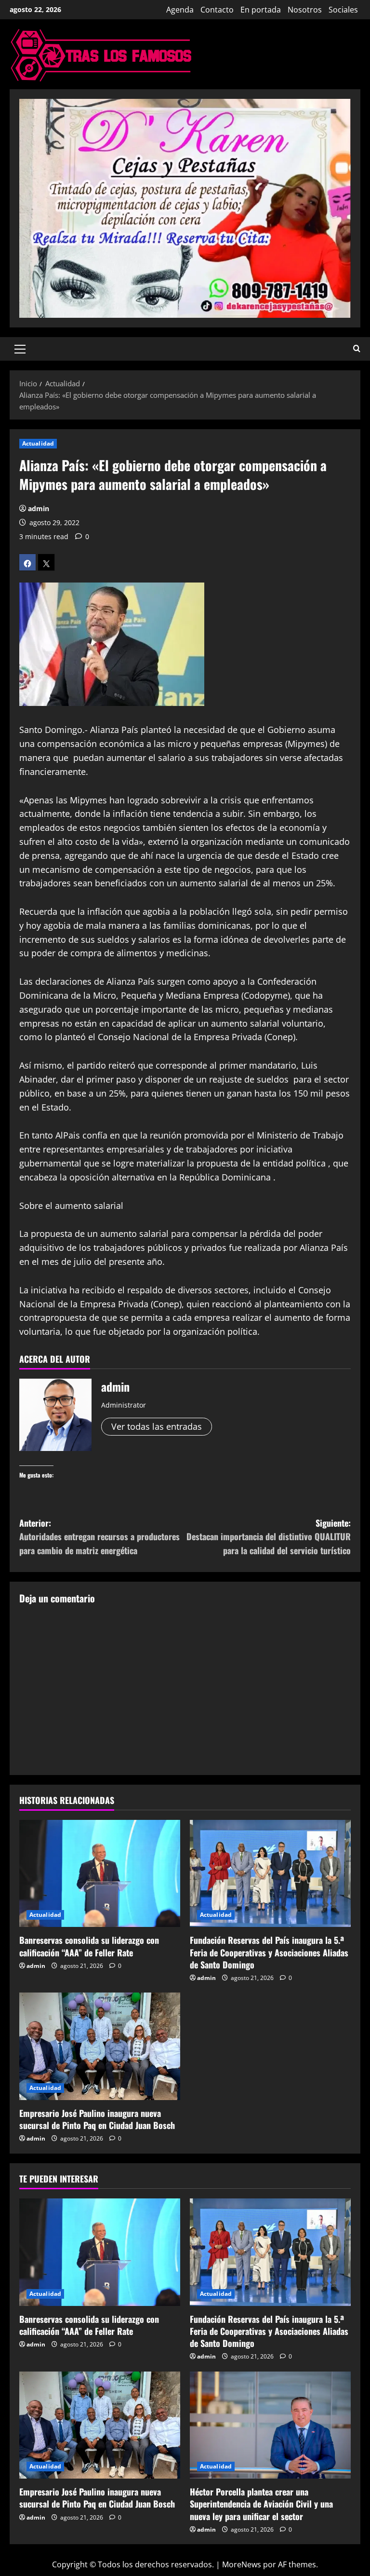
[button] (20, 349)
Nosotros (305, 10)
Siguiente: (269, 1537)
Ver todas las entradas (157, 1426)
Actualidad (38, 443)
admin (39, 508)
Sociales (343, 10)
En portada (261, 10)
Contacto (217, 10)
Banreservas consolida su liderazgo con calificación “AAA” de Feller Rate (89, 1946)
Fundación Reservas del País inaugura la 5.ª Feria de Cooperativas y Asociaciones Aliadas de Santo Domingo (269, 1952)
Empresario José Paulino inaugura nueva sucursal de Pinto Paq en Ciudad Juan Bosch (97, 2119)
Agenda (180, 10)
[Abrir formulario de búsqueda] (357, 349)
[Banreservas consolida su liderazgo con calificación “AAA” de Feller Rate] (100, 1874)
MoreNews (242, 2564)
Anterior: (99, 1537)
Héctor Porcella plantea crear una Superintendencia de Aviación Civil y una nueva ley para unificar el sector (261, 2504)
